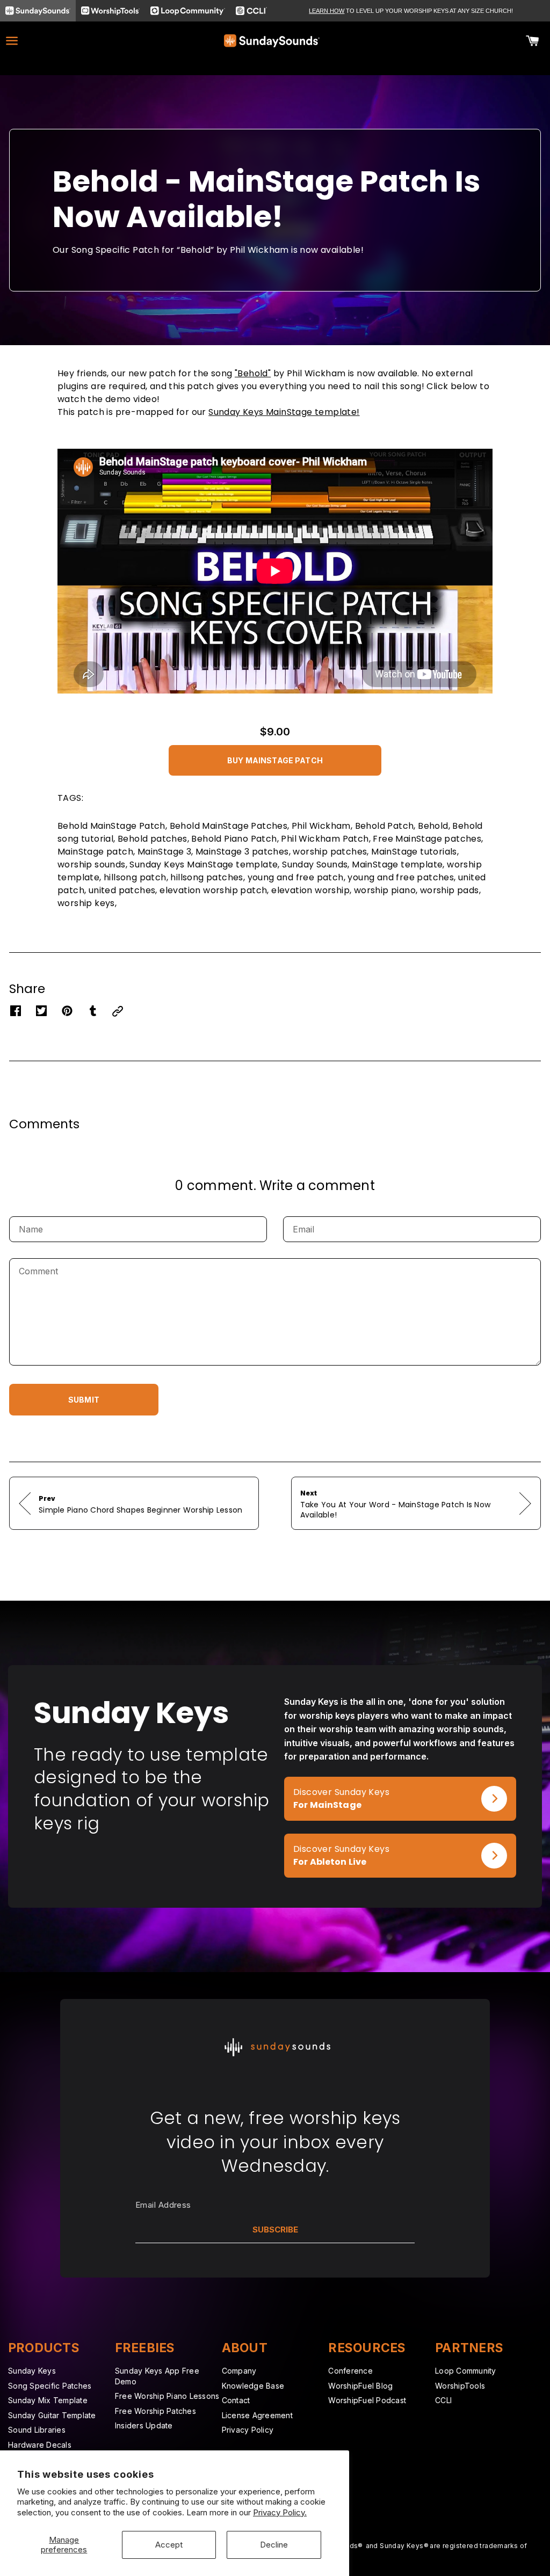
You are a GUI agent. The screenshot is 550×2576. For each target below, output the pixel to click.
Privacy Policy (248, 2430)
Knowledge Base (253, 2386)
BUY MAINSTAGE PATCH (275, 760)
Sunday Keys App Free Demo (157, 2376)
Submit (84, 1400)
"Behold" (253, 373)
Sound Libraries (37, 2430)
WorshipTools (460, 2386)
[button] (275, 758)
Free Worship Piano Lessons (167, 2396)
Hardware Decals (40, 2445)
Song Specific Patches (50, 2386)
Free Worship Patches (155, 2411)
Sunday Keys (32, 2371)
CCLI (443, 2400)
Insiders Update (144, 2425)
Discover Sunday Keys (332, 1783)
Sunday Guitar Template (52, 2415)
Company (239, 2371)
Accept (169, 2545)
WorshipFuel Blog (360, 2386)
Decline (274, 2545)
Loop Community (466, 2371)
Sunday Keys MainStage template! (284, 412)
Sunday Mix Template (48, 2400)
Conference (350, 2371)
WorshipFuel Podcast (367, 2400)
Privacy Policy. (280, 2512)
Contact (236, 2400)
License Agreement (257, 2415)
